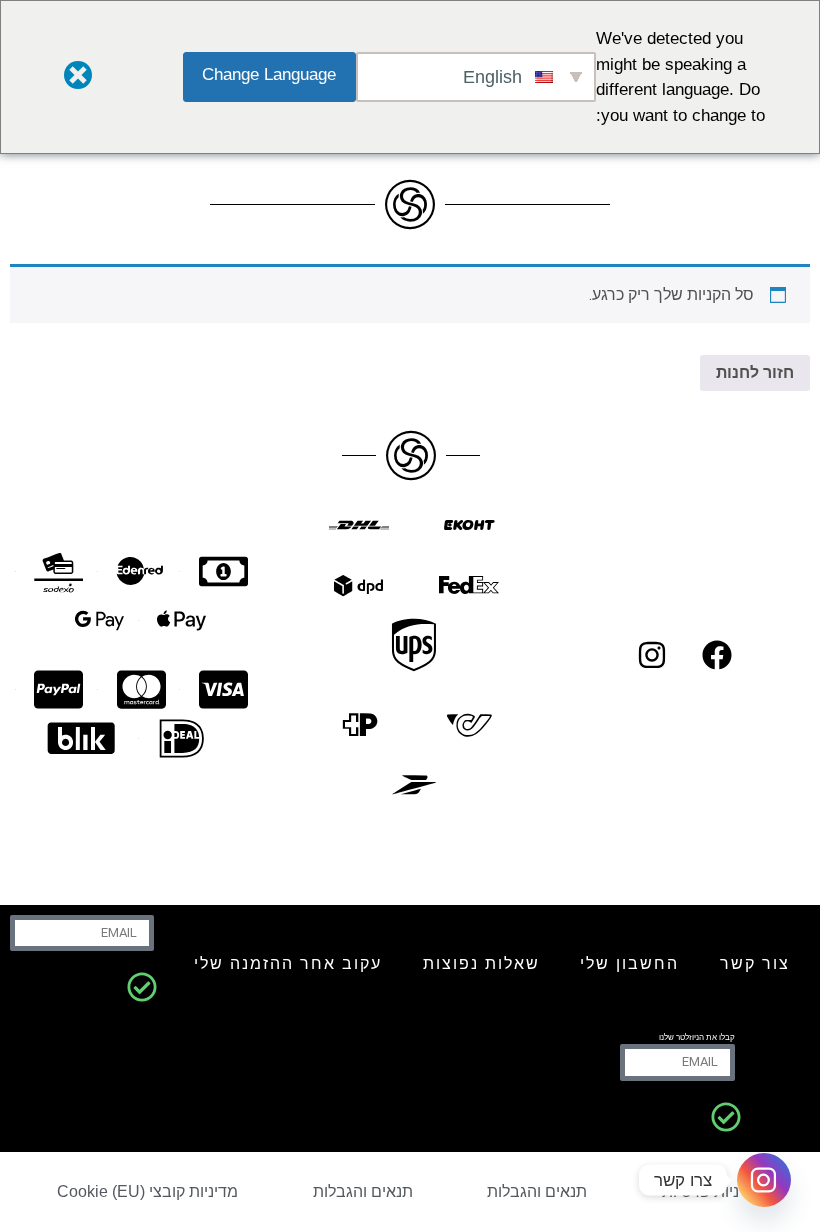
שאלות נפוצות (481, 963)
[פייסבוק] (717, 655)
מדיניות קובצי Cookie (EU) (147, 1191)
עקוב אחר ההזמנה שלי (288, 963)
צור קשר (755, 963)
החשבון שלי (629, 963)
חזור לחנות (755, 372)
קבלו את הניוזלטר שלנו (697, 1037)
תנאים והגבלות (537, 1191)
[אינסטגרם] (652, 655)
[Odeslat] (142, 987)
